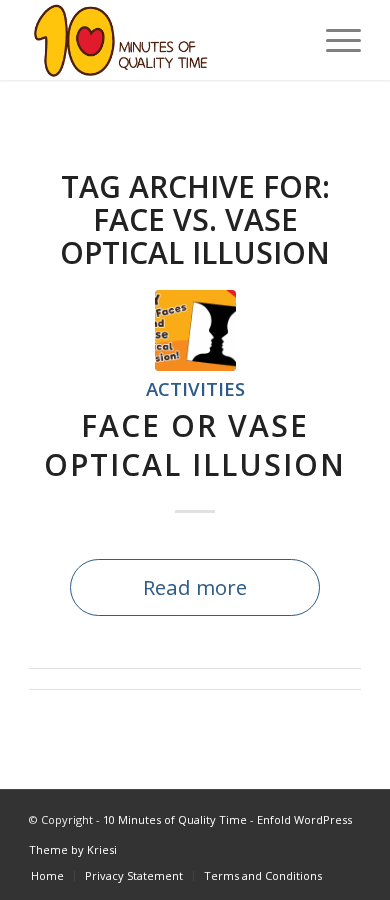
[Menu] (333, 40)
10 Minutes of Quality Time (175, 819)
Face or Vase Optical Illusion (195, 445)
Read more (195, 587)
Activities (195, 388)
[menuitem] (333, 40)
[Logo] (161, 40)
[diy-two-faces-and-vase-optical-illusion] (195, 330)
